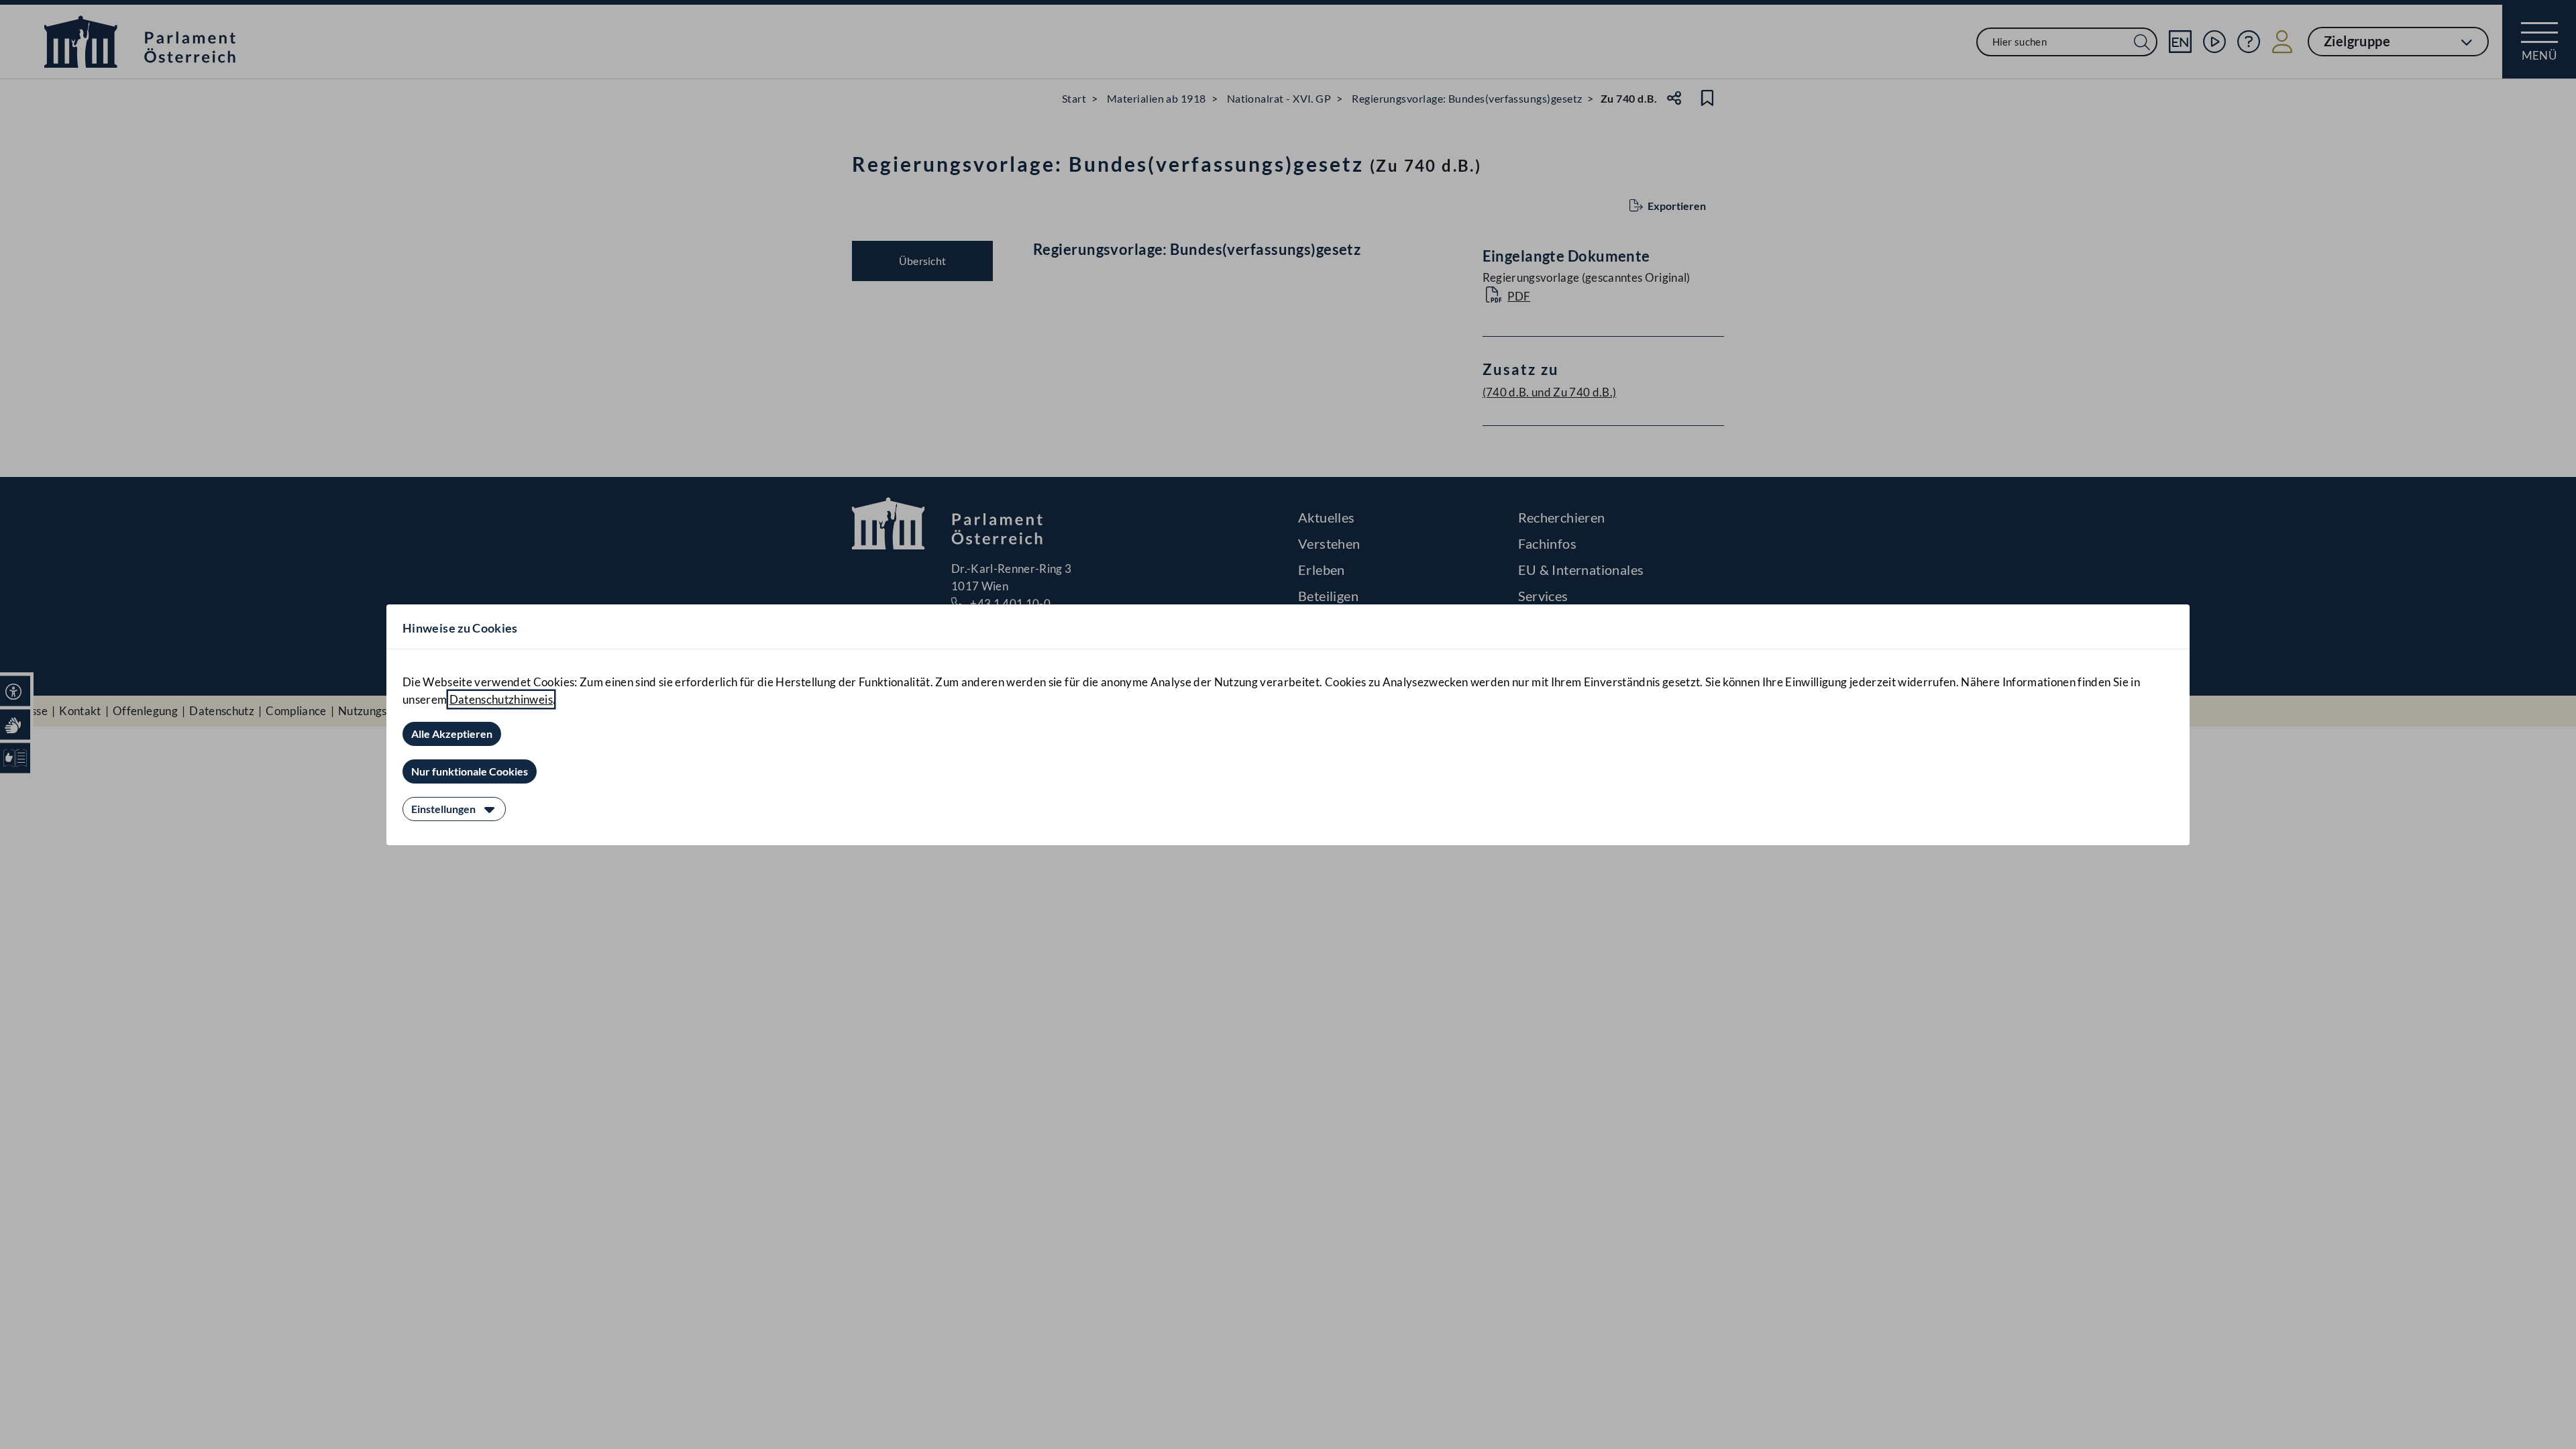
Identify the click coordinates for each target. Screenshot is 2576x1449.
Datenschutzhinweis (501, 699)
